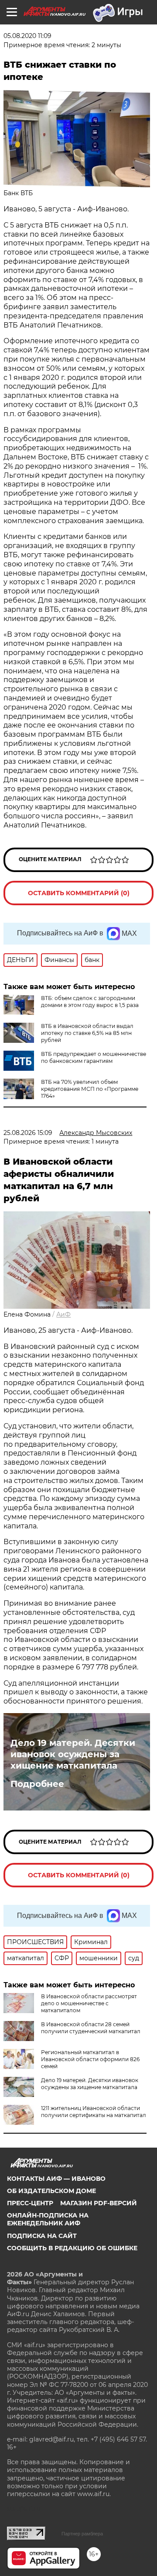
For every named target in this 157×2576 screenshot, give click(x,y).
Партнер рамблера (82, 2534)
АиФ (63, 1314)
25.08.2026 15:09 (28, 1133)
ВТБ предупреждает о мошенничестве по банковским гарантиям (94, 1057)
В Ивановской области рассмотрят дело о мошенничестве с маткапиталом (89, 2003)
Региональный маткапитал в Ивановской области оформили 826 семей (90, 2059)
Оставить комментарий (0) (79, 893)
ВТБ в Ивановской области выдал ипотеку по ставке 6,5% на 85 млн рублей (87, 1033)
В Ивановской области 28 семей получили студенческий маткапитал (91, 2028)
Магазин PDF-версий (99, 2203)
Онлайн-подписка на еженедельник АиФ (48, 2219)
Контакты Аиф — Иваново (56, 2179)
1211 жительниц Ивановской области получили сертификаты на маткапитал (94, 2112)
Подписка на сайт (42, 2236)
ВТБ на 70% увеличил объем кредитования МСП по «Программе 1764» (90, 1089)
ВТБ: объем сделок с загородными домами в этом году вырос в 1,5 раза (90, 1002)
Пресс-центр (30, 2203)
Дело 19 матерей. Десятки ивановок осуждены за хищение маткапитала (73, 1754)
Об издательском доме (51, 2191)
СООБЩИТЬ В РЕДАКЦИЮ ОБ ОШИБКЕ (72, 2248)
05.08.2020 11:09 (27, 36)
